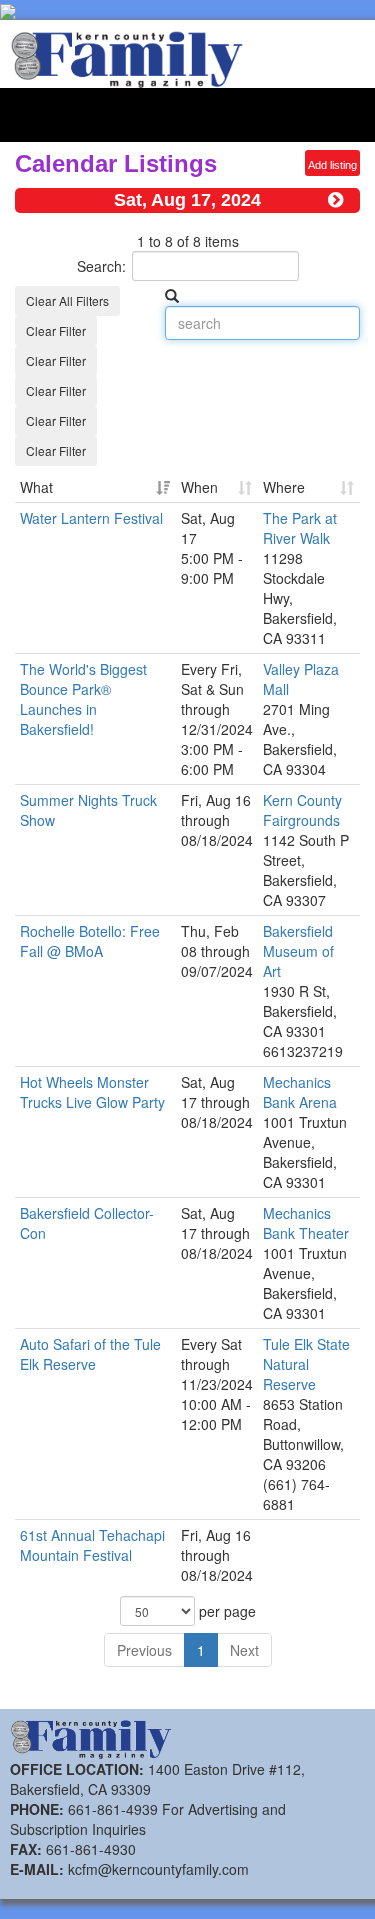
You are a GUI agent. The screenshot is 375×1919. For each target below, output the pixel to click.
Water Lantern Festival (91, 518)
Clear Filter (56, 330)
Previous (144, 1650)
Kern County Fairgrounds (302, 810)
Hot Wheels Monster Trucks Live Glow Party (92, 1092)
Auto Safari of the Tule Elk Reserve (90, 1354)
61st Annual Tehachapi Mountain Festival (92, 1545)
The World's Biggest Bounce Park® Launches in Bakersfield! (83, 699)
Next (244, 1650)
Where (284, 487)
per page (225, 1611)
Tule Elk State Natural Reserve (306, 1364)
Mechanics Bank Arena (300, 1092)
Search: (101, 266)
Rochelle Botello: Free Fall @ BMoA (90, 941)
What (36, 487)
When (199, 487)
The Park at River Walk (300, 528)
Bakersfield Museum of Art (298, 951)
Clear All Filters (67, 300)
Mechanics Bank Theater (306, 1223)
